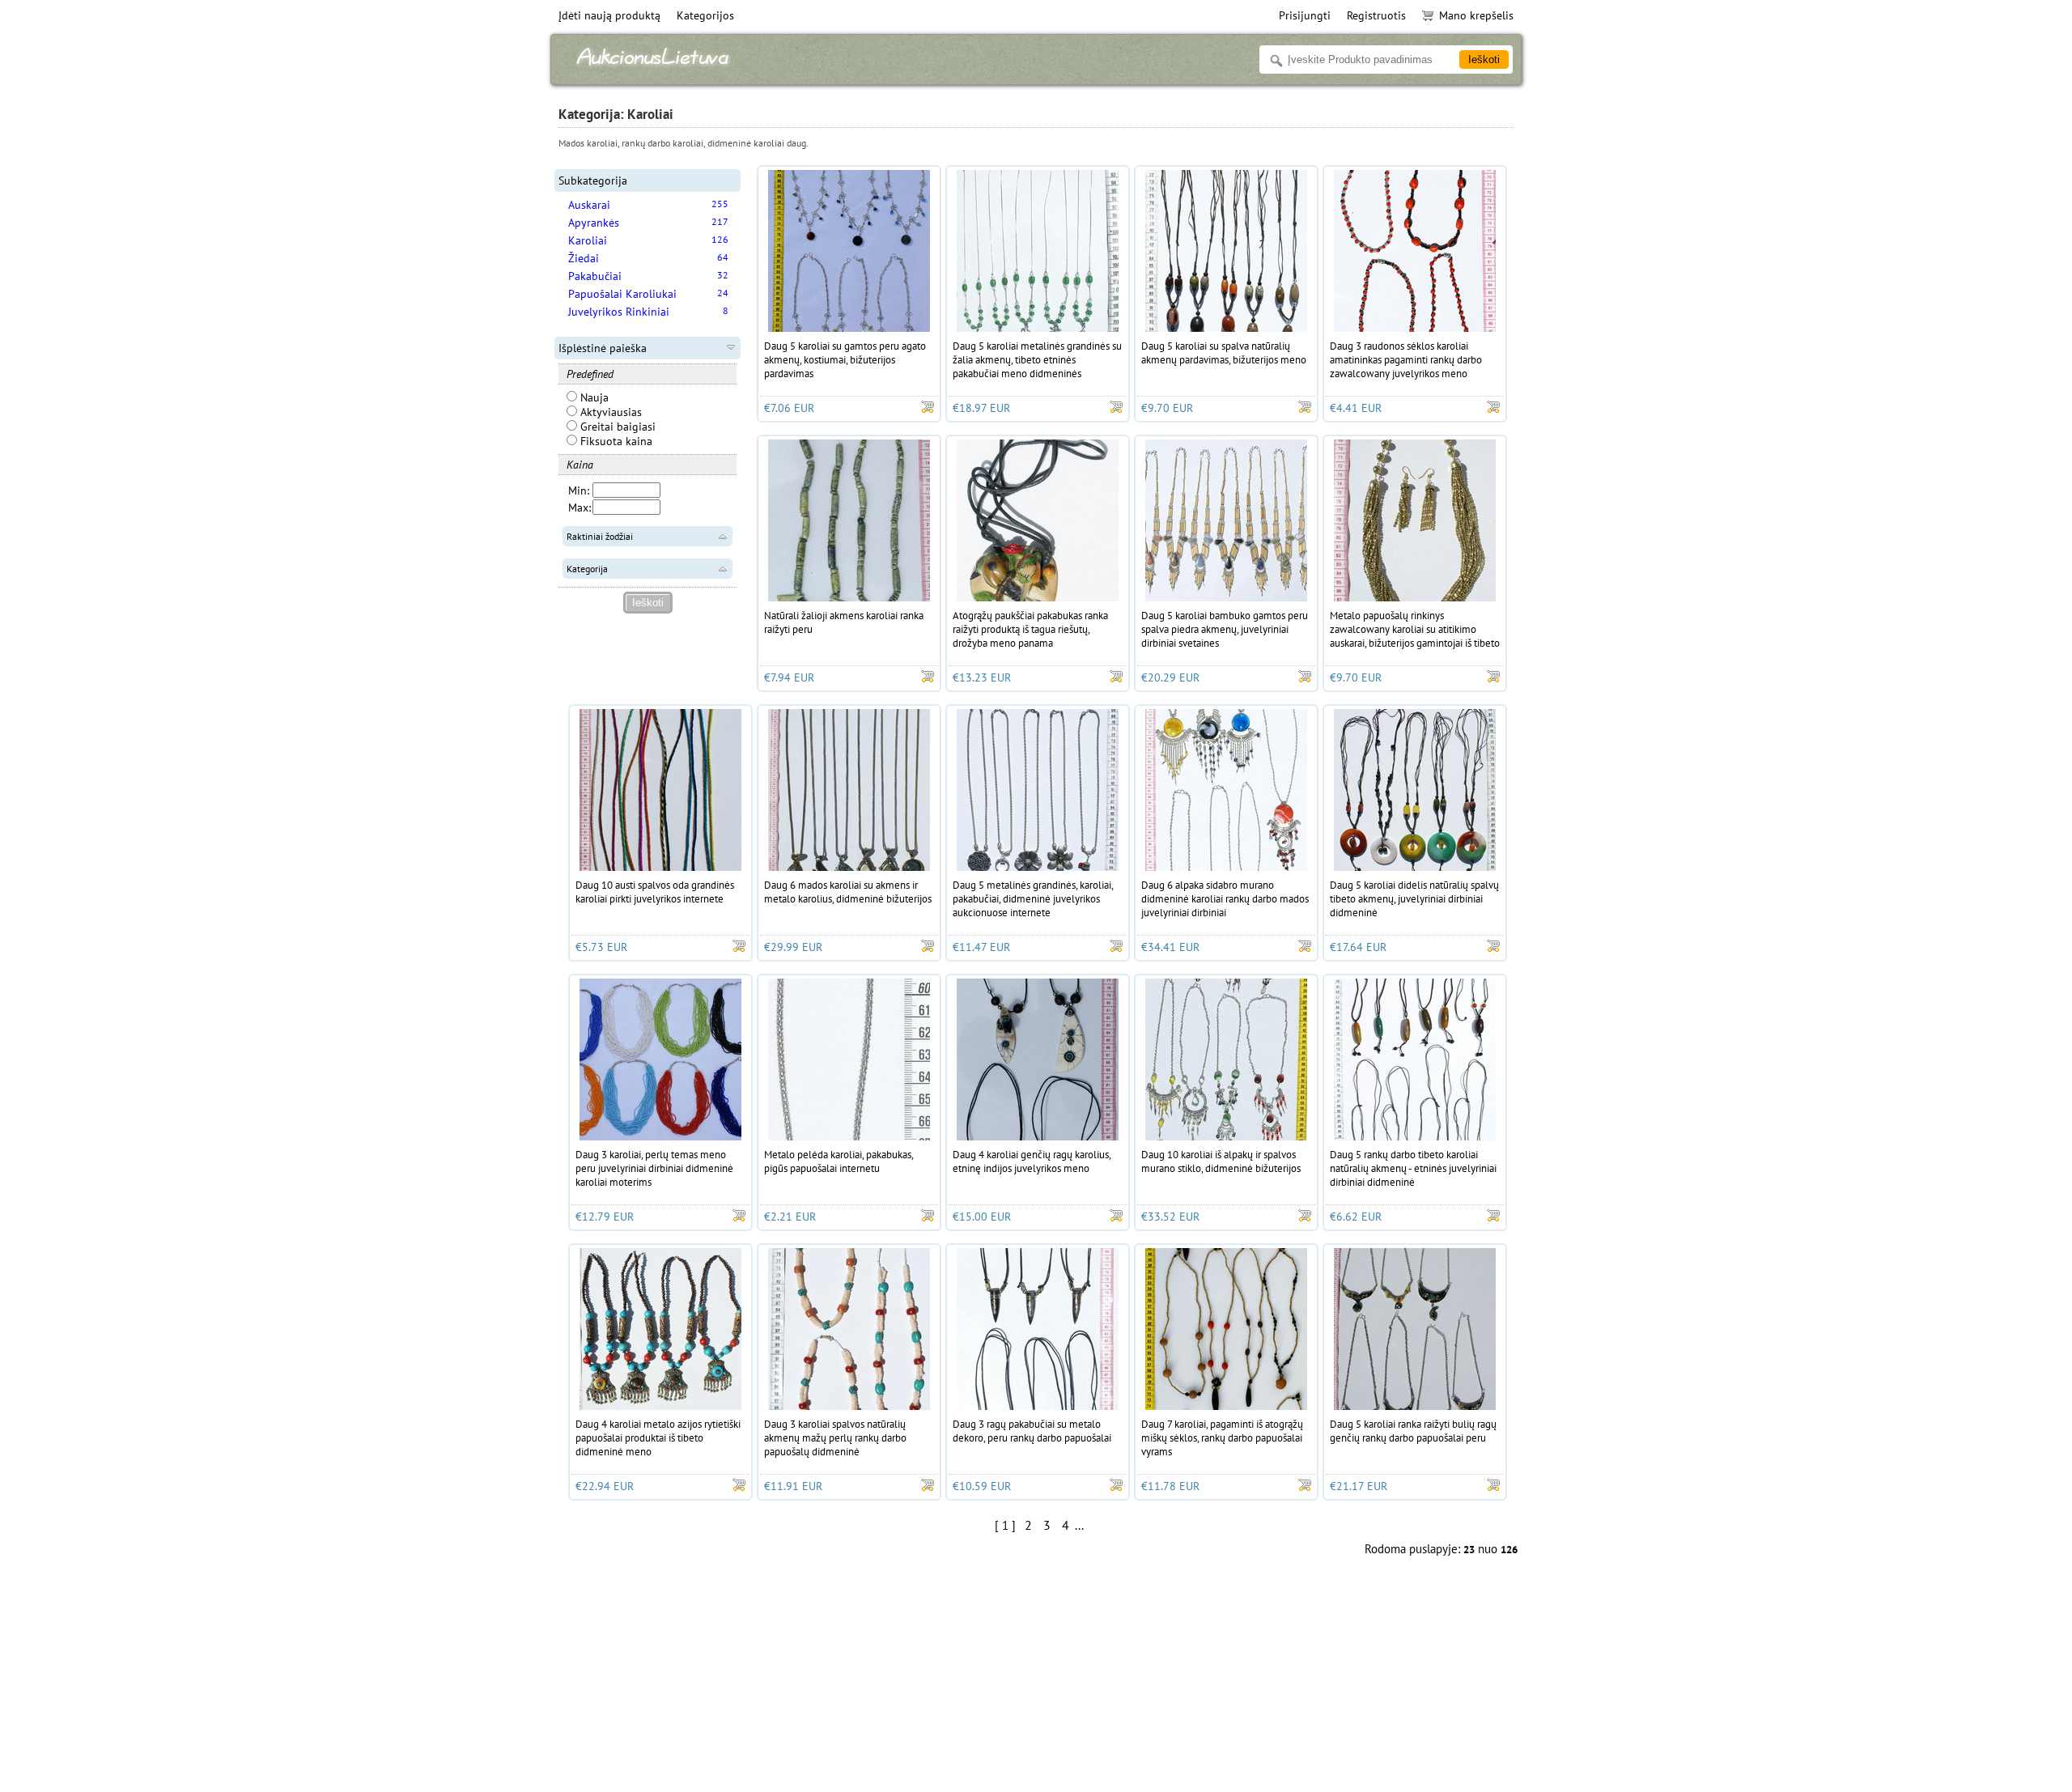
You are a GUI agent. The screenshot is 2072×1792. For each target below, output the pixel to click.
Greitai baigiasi (616, 427)
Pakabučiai (595, 276)
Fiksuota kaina (615, 441)
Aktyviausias (609, 412)
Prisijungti (1305, 15)
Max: (580, 507)
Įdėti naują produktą (609, 15)
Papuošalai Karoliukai (622, 294)
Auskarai (589, 205)
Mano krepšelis (1476, 15)
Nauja (593, 397)
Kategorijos (705, 15)
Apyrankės (594, 223)
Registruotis (1376, 15)
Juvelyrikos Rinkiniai (619, 312)
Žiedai (584, 258)
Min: (579, 490)
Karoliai (588, 240)
